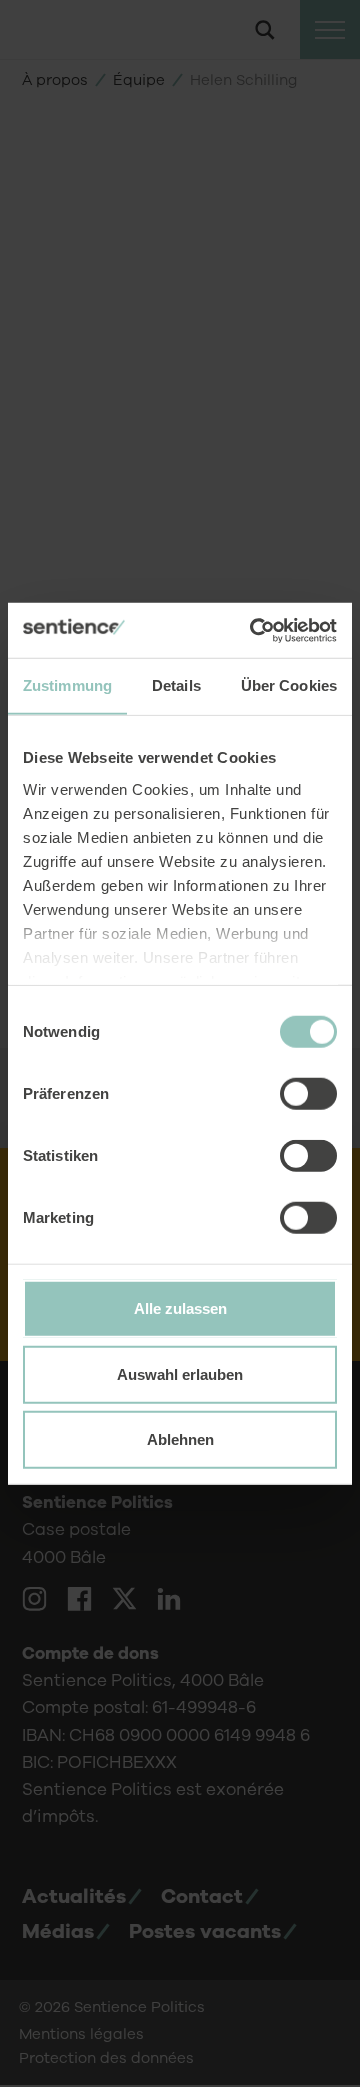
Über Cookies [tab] (289, 685)
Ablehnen (180, 1439)
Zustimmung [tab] (67, 685)
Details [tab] (176, 685)
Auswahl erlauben (180, 1373)
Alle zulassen (180, 1308)
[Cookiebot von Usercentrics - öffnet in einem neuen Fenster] (254, 630)
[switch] (308, 1094)
